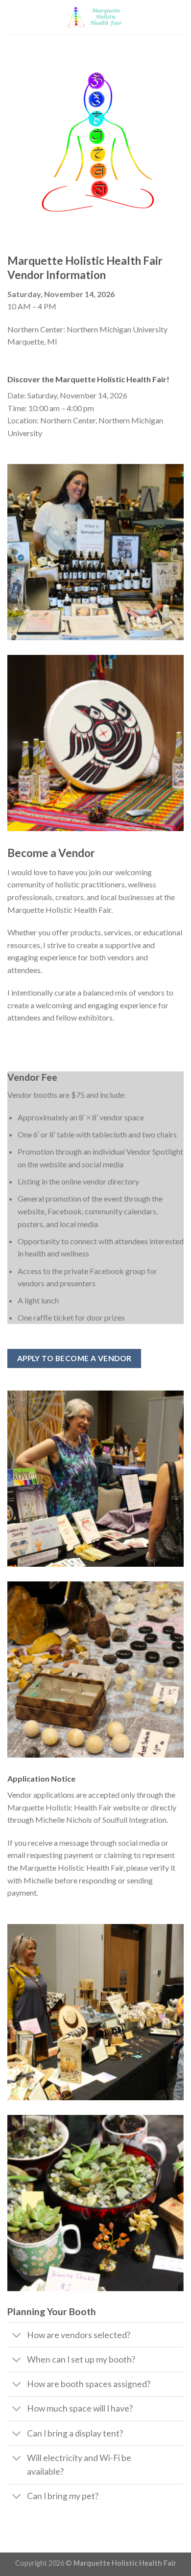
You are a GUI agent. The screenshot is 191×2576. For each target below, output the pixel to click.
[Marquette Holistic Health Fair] (96, 17)
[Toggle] (17, 2336)
